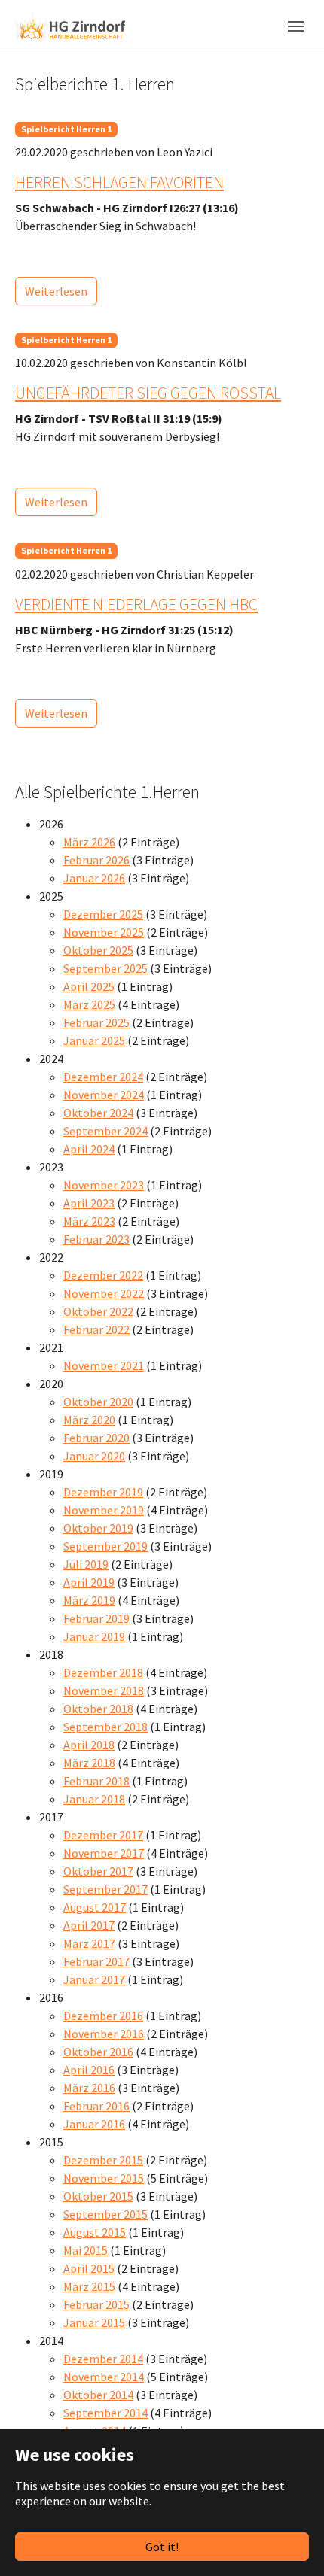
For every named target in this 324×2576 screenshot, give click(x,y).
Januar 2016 (94, 2124)
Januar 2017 (94, 1979)
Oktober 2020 (98, 1402)
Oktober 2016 (98, 2052)
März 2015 (89, 2286)
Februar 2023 (96, 1239)
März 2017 (89, 1943)
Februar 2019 (96, 1618)
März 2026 (89, 842)
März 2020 (89, 1420)
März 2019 (89, 1600)
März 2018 (89, 1763)
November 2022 (104, 1293)
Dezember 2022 (103, 1275)
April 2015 (89, 2268)
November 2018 (104, 1690)
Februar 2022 (96, 1329)
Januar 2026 (94, 878)
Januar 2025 (94, 1040)
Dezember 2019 (103, 1492)
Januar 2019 (94, 1636)
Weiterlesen (56, 291)
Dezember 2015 (103, 2160)
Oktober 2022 (98, 1311)
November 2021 (104, 1365)
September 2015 (105, 2214)
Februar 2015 (96, 2304)
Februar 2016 (96, 2106)
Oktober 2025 (98, 950)
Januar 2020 (94, 1456)
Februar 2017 (96, 1961)
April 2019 (89, 1582)
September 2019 (105, 1546)
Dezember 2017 (103, 1835)
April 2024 (89, 1149)
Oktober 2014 (98, 2395)
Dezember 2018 (103, 1672)
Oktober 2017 (98, 1871)
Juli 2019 (86, 1564)
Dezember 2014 (103, 2359)
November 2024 (104, 1095)
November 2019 (104, 1510)
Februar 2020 (96, 1438)
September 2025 (105, 968)
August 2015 (95, 2232)
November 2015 (104, 2178)
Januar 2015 (94, 2322)
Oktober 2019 (98, 1528)
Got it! (162, 2547)
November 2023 (104, 1185)
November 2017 (104, 1853)
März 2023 (89, 1221)
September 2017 (105, 1889)
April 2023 (89, 1203)
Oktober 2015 (98, 2196)
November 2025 (104, 932)
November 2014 (104, 2377)
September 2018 (105, 1727)
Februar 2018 (96, 1781)
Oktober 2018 (98, 1709)
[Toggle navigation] (296, 26)
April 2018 (89, 1745)
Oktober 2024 (98, 1113)
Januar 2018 (94, 1799)
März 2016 (89, 2088)
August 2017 (95, 1907)
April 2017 (89, 1925)
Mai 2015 (86, 2250)
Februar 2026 (96, 860)
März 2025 (89, 1004)
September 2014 (105, 2413)
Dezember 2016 (103, 2016)
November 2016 (104, 2034)
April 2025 (89, 986)
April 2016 (89, 2070)
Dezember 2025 (103, 914)
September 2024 (105, 1131)
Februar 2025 (96, 1022)
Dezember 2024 (103, 1077)
